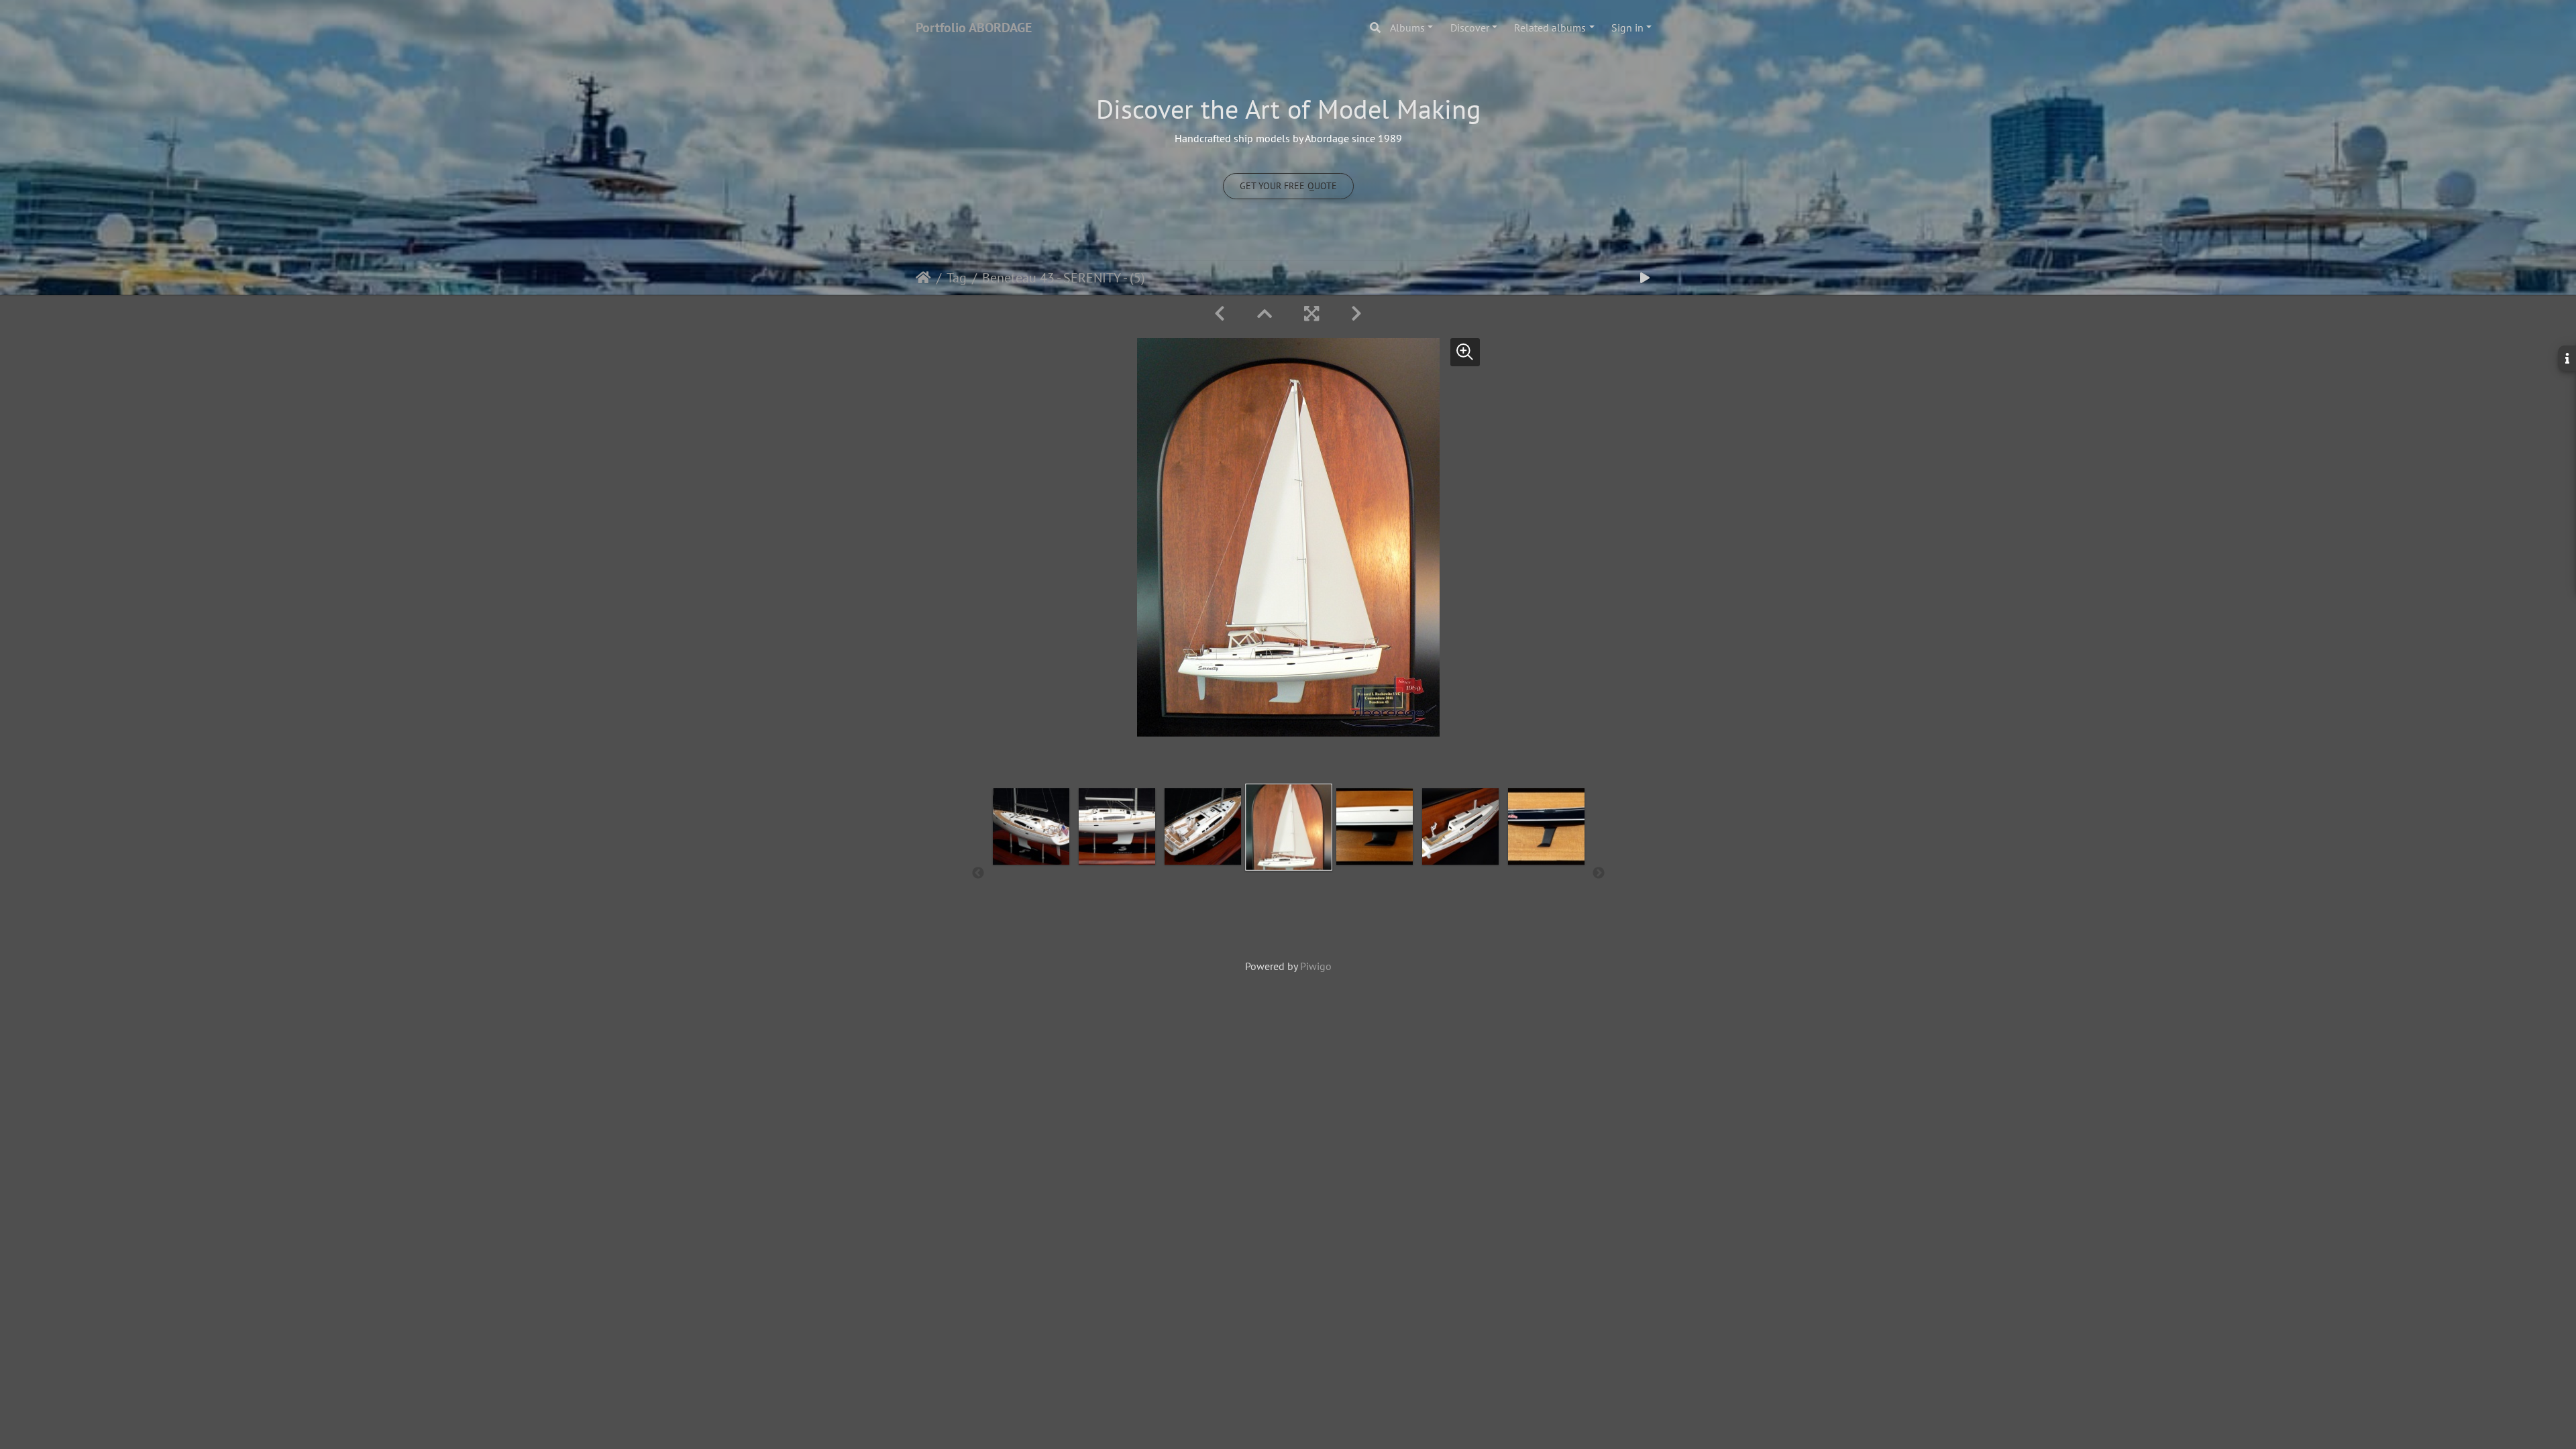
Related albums (1550, 28)
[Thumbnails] (1265, 314)
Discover (1470, 28)
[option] (1031, 871)
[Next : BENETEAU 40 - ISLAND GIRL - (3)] (1356, 314)
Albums (1407, 28)
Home (923, 278)
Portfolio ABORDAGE (974, 28)
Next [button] (1599, 873)
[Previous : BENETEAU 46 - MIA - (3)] (1220, 314)
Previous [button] (978, 873)
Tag (957, 278)
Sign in (1627, 28)
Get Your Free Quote (1288, 186)
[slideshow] (1645, 278)
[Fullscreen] (1311, 314)
